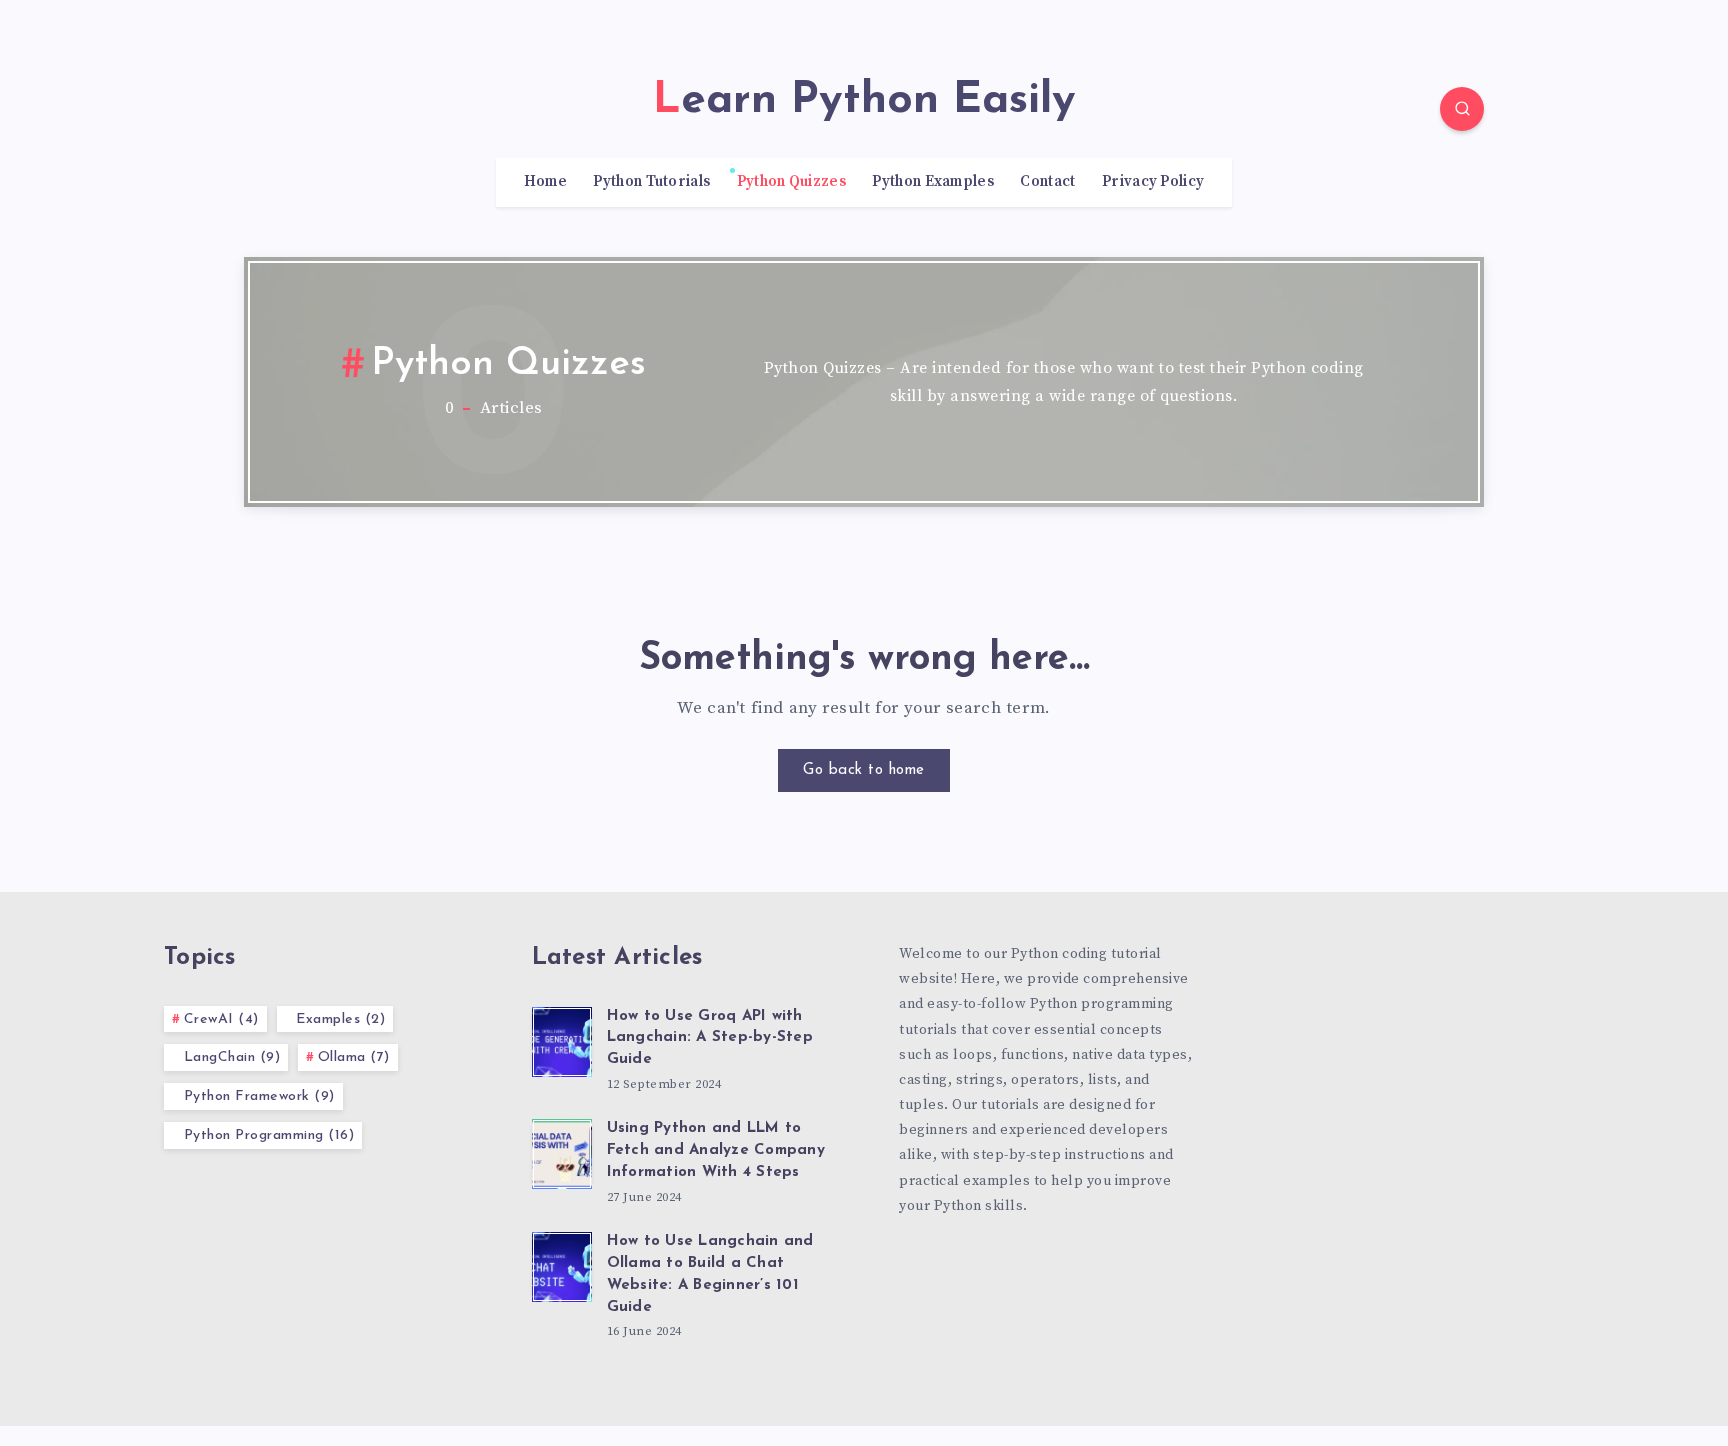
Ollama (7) (354, 1057)
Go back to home (864, 770)
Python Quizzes (791, 182)
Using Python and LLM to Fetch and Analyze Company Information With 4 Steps (716, 1150)
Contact (1047, 182)
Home (545, 182)
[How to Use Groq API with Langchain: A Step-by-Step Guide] (562, 1039)
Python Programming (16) (269, 1135)
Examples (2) (340, 1019)
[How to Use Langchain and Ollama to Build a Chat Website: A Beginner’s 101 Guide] (562, 1264)
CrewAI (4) (221, 1019)
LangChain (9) (232, 1057)
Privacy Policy (1153, 182)
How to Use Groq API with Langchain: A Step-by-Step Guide (710, 1038)
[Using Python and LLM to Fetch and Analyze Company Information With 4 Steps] (562, 1151)
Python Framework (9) (259, 1096)
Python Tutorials (651, 182)
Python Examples (933, 182)
